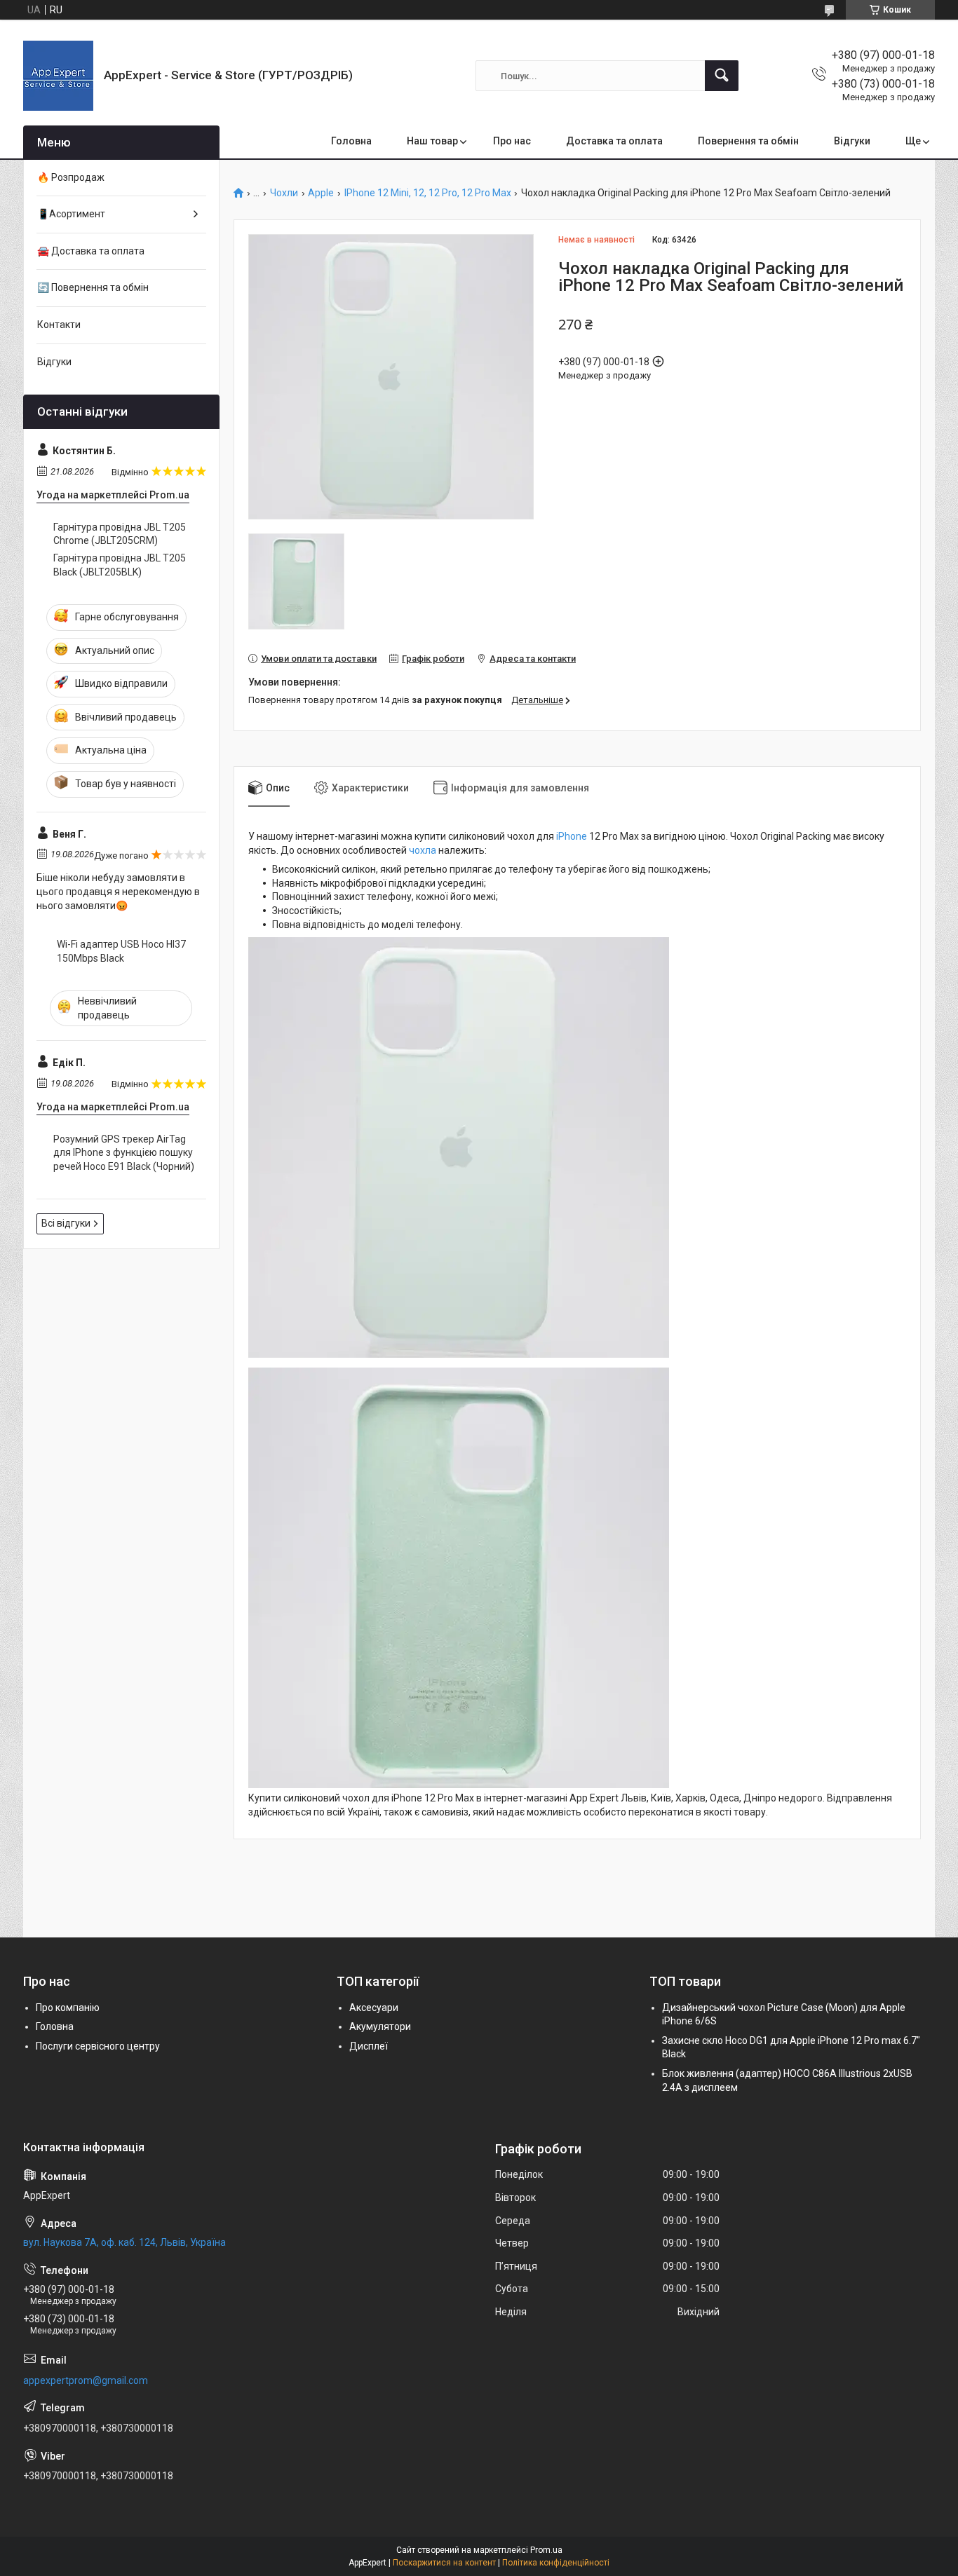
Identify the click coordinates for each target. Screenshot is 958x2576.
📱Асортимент (71, 214)
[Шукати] (722, 76)
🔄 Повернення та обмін (93, 287)
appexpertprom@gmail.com (86, 2380)
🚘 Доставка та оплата (91, 251)
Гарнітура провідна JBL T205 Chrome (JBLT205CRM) (120, 534)
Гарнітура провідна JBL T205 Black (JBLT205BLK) (120, 565)
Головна (351, 141)
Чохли (284, 193)
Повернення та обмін (748, 141)
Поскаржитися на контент (444, 2563)
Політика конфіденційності (556, 2563)
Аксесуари (374, 2008)
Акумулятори (380, 2026)
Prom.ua (546, 2550)
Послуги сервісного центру (98, 2046)
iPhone (572, 836)
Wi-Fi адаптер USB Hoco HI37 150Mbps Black (121, 951)
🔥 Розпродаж (71, 177)
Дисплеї (369, 2046)
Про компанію (68, 2008)
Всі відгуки (66, 1223)
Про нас (512, 141)
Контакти (59, 325)
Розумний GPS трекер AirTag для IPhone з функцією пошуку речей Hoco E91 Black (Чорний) (124, 1153)
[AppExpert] (58, 76)
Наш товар (432, 141)
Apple (321, 193)
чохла (423, 850)
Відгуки (852, 141)
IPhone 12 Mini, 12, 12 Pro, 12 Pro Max (428, 193)
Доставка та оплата (614, 141)
